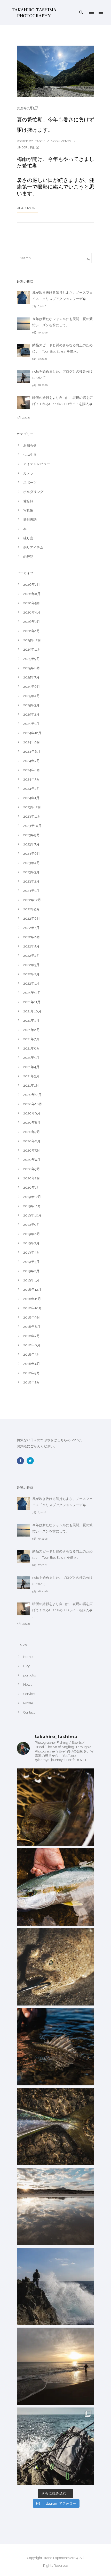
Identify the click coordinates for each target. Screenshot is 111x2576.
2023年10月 (32, 826)
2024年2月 (31, 789)
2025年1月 (31, 724)
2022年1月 (31, 983)
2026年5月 (32, 603)
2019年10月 (32, 1215)
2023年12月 (32, 807)
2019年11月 (32, 1206)
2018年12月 (32, 1290)
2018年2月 (31, 1382)
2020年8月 (32, 1123)
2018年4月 (32, 1364)
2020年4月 (32, 1160)
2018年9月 (32, 1317)
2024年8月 (32, 752)
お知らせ (30, 445)
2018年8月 (32, 1327)
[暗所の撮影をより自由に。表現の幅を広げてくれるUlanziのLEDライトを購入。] (23, 403)
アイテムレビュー (37, 464)
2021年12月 (32, 993)
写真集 (28, 510)
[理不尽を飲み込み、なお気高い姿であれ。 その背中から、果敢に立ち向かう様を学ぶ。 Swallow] (55, 2047)
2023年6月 (32, 854)
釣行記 (34, 147)
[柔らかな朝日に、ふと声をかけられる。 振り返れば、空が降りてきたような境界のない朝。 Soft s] (55, 2206)
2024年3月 (31, 779)
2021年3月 (31, 1076)
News (28, 1685)
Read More (27, 208)
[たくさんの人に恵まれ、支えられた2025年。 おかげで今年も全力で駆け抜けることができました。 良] (55, 2366)
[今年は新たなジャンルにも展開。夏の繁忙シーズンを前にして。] (23, 324)
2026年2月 (32, 622)
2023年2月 (31, 881)
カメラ (28, 473)
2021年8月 (31, 1030)
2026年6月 (32, 594)
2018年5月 (31, 1354)
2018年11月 (32, 1299)
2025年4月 (31, 696)
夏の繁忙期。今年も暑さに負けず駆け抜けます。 (55, 125)
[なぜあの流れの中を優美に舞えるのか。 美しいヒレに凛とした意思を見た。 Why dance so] (55, 1807)
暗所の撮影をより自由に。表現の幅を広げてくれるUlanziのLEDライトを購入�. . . (63, 404)
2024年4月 (32, 770)
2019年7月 (31, 1243)
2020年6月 (32, 1141)
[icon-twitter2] (31, 1461)
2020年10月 (33, 1104)
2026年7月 (32, 585)
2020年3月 (32, 1169)
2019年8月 (32, 1234)
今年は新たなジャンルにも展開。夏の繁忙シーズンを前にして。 (62, 322)
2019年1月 (31, 1280)
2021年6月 (31, 1048)
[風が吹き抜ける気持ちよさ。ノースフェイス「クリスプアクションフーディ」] (23, 298)
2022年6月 (32, 937)
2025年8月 (32, 668)
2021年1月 (31, 1085)
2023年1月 (31, 891)
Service (29, 1694)
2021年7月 (31, 1039)
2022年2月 (31, 974)
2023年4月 (31, 863)
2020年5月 (32, 1150)
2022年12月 (32, 900)
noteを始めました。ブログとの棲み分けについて (62, 375)
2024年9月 (32, 742)
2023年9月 (31, 835)
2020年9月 (32, 1113)
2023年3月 (31, 872)
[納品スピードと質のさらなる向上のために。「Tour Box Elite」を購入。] (23, 350)
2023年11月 (32, 816)
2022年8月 (32, 918)
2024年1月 (31, 798)
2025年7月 (31, 677)
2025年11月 (32, 649)
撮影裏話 (30, 520)
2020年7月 (32, 1132)
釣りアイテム (33, 547)
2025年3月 (31, 705)
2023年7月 (31, 844)
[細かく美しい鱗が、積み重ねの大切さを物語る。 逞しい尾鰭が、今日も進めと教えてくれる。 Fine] (55, 2127)
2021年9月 (31, 1021)
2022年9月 (31, 909)
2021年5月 (31, 1058)
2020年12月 (32, 1095)
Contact (29, 1712)
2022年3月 (31, 965)
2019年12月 (32, 1197)
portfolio (30, 1675)
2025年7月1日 (27, 108)
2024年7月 (31, 761)
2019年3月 (31, 1262)
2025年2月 (31, 714)
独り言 (28, 538)
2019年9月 (31, 1225)
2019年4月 (31, 1252)
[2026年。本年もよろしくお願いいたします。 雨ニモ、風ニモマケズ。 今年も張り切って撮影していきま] (55, 2286)
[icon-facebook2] (22, 1461)
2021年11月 (32, 1002)
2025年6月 (32, 687)
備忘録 (28, 501)
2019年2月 (31, 1271)
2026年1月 (31, 631)
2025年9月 (31, 659)
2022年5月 (31, 946)
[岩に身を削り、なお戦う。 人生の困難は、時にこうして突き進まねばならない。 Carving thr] (55, 1887)
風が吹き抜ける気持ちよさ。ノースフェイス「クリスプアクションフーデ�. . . (62, 296)
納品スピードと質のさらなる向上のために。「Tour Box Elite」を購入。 (62, 348)
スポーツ (30, 483)
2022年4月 (31, 956)
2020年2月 (32, 1178)
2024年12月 (32, 733)
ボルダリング (33, 492)
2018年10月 (33, 1308)
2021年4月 (31, 1067)
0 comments (61, 141)
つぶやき (30, 455)
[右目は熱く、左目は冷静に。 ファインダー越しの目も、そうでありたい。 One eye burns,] (55, 1967)
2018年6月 (32, 1345)
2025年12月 (32, 640)
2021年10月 (32, 1011)
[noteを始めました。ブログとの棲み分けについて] (23, 376)
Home (28, 1657)
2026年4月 (32, 612)
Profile (28, 1703)
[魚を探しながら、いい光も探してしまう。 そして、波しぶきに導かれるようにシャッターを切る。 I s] (55, 2446)
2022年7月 (31, 928)
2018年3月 (31, 1373)
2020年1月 (31, 1188)
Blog (27, 1666)
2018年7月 (31, 1336)
